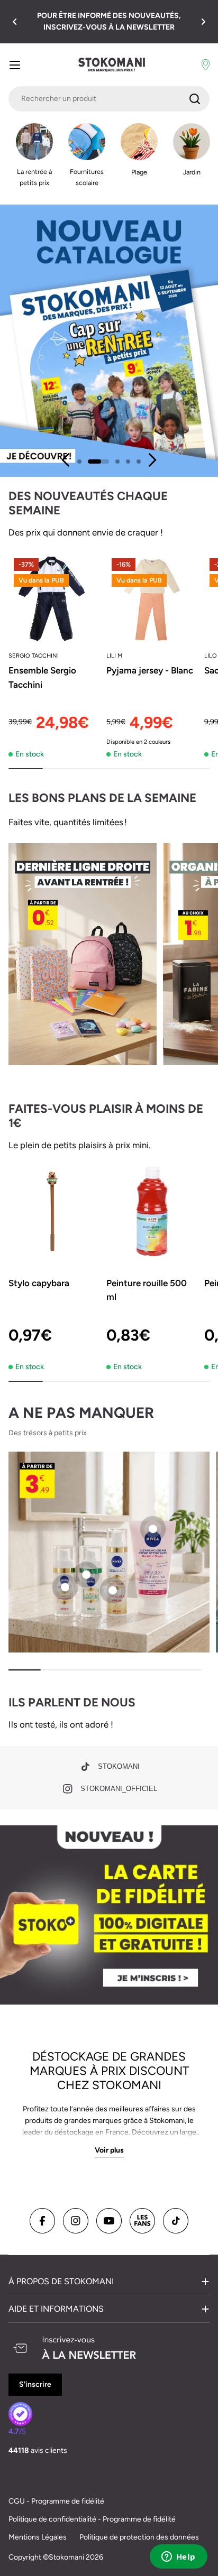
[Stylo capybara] (54, 1211)
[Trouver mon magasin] (206, 65)
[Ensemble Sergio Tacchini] (54, 599)
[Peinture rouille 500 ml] (152, 1211)
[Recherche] (195, 99)
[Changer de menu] (15, 65)
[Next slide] (152, 460)
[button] (15, 22)
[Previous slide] (66, 460)
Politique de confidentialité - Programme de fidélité (92, 2519)
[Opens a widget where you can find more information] (178, 2557)
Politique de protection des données (139, 2537)
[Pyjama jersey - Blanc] (152, 599)
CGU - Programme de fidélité (56, 2501)
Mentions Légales (38, 2537)
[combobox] (109, 99)
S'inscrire (35, 2384)
